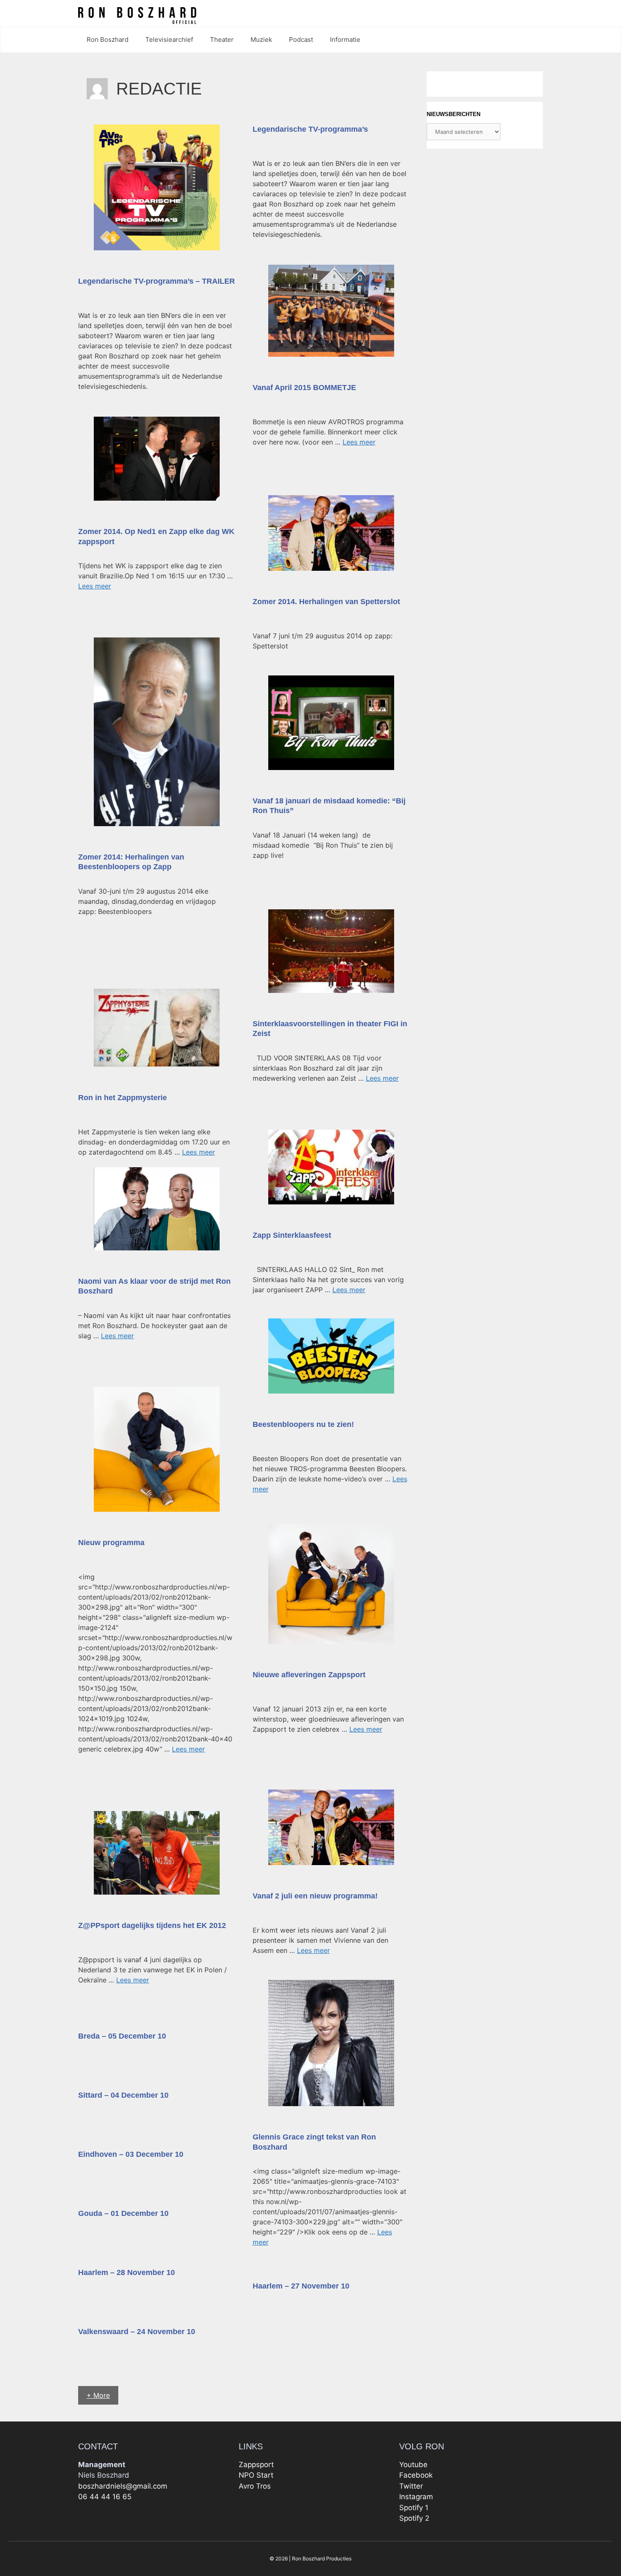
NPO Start (256, 2475)
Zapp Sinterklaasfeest (292, 1235)
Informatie (345, 39)
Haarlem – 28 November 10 (127, 2272)
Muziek (261, 39)
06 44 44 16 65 (105, 2497)
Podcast (301, 39)
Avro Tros (255, 2486)
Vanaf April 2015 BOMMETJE (304, 388)
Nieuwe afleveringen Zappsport (309, 1675)
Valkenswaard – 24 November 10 (137, 2332)
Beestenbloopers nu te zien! (303, 1424)
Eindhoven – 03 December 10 (131, 2154)
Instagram (416, 2497)
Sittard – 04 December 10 (123, 2095)
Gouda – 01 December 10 (123, 2213)
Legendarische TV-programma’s (310, 129)
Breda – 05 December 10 (122, 2036)
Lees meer (359, 442)
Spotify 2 (414, 2518)
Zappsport (256, 2465)
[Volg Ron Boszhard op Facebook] (540, 14)
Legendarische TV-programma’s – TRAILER (157, 281)
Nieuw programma (111, 1543)
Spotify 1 (414, 2508)
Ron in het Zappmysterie (123, 1098)
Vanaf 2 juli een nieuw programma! (315, 1896)
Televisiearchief (169, 39)
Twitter (411, 2486)
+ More (98, 2395)
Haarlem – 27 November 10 (301, 2286)
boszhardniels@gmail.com (123, 2486)
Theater (222, 39)
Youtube (413, 2465)
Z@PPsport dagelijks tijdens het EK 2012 (152, 1925)
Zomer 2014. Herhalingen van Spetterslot (326, 602)
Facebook (416, 2475)
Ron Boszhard (108, 39)
